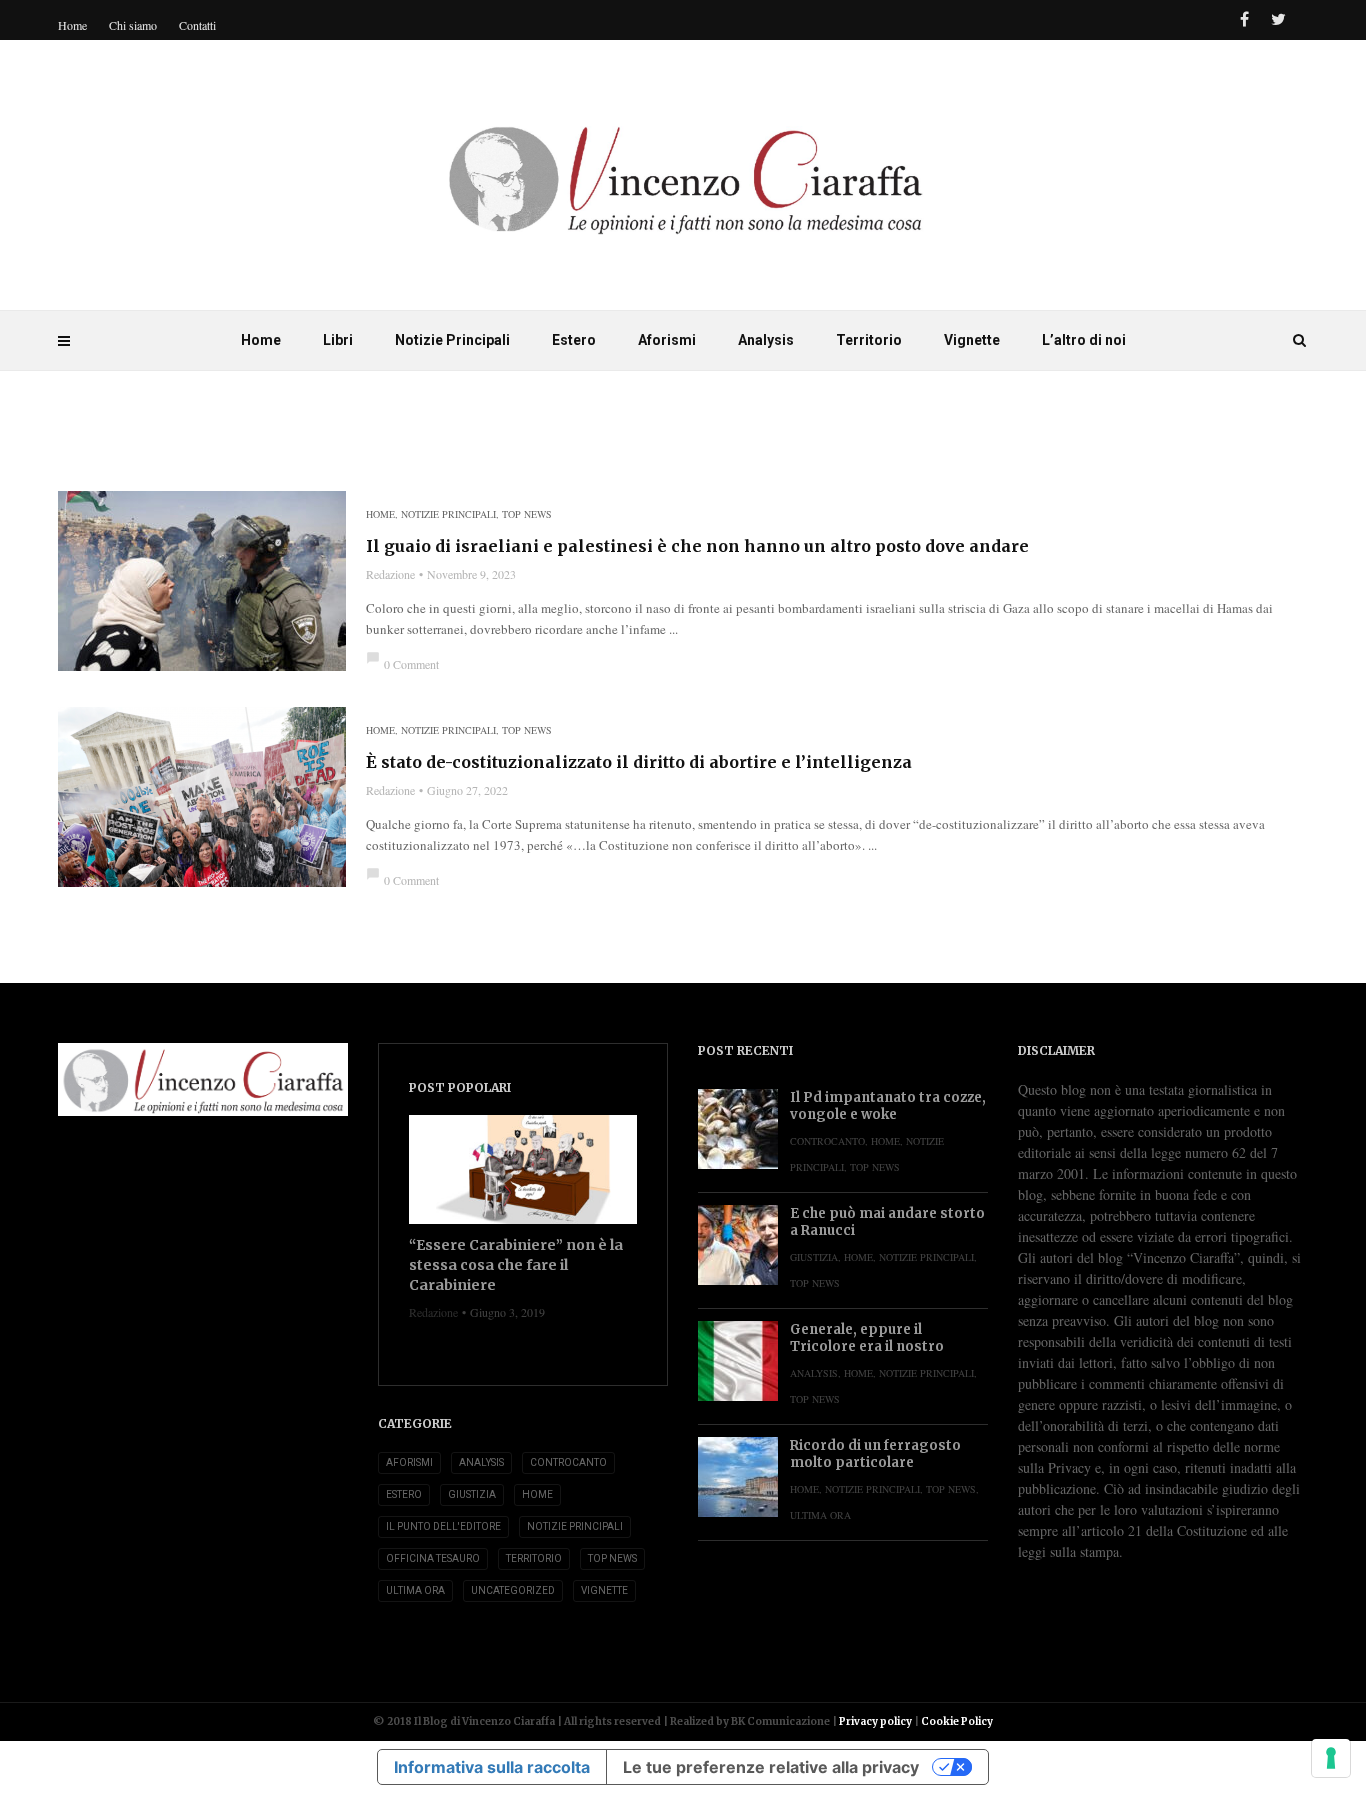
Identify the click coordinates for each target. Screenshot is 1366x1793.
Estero (574, 340)
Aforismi (667, 340)
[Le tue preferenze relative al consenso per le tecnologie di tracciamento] (1331, 1758)
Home (261, 340)
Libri (338, 340)
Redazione (390, 574)
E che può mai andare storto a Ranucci (887, 1222)
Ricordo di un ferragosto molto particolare (875, 1454)
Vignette (972, 340)
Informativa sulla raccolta (492, 1767)
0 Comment (402, 664)
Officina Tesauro (433, 1558)
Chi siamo (133, 25)
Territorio (869, 340)
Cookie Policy (957, 1721)
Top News (527, 514)
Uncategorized (513, 1590)
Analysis (766, 340)
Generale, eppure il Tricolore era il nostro (867, 1338)
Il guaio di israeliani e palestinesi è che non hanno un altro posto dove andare (697, 546)
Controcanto (568, 1462)
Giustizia (472, 1494)
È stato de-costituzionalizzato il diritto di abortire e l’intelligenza (639, 762)
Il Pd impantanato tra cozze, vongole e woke (888, 1106)
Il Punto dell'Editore (443, 1526)
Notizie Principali (452, 340)
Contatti (197, 25)
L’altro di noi (1084, 340)
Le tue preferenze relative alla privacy (771, 1767)
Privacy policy (875, 1721)
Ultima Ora (415, 1590)
